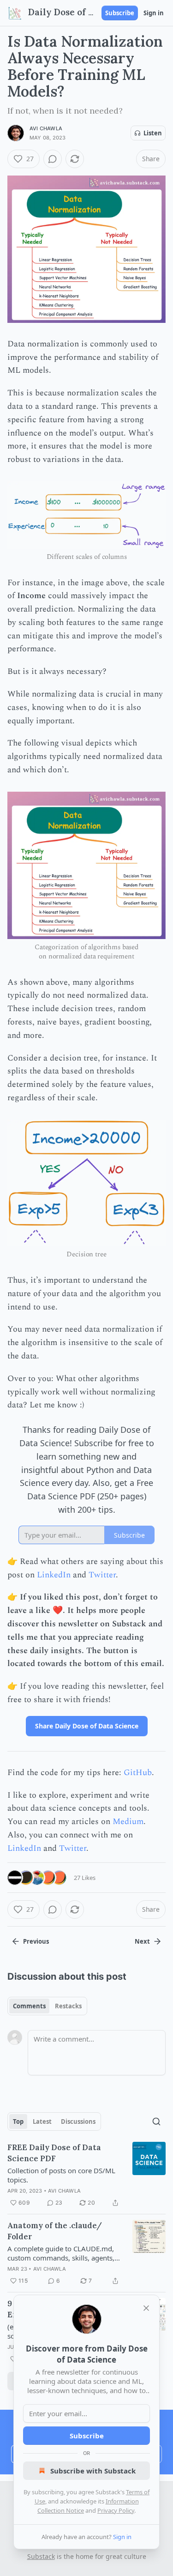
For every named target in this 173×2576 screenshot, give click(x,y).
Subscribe (120, 13)
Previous (36, 1941)
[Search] (156, 2121)
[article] (86, 2175)
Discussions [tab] (78, 2121)
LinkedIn (54, 1575)
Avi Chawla (46, 128)
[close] (146, 2308)
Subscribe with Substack (93, 2471)
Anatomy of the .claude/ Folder (55, 2231)
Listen (153, 133)
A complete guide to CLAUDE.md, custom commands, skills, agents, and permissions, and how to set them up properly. (61, 2253)
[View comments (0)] (53, 159)
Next (142, 1941)
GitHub (138, 1773)
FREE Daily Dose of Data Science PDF (54, 2153)
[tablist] (47, 2006)
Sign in (154, 13)
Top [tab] (18, 2121)
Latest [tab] (42, 2121)
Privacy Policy (116, 2510)
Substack (41, 2556)
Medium (128, 1821)
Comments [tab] (29, 2006)
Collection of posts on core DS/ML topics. (61, 2175)
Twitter (102, 1575)
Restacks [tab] (68, 2006)
